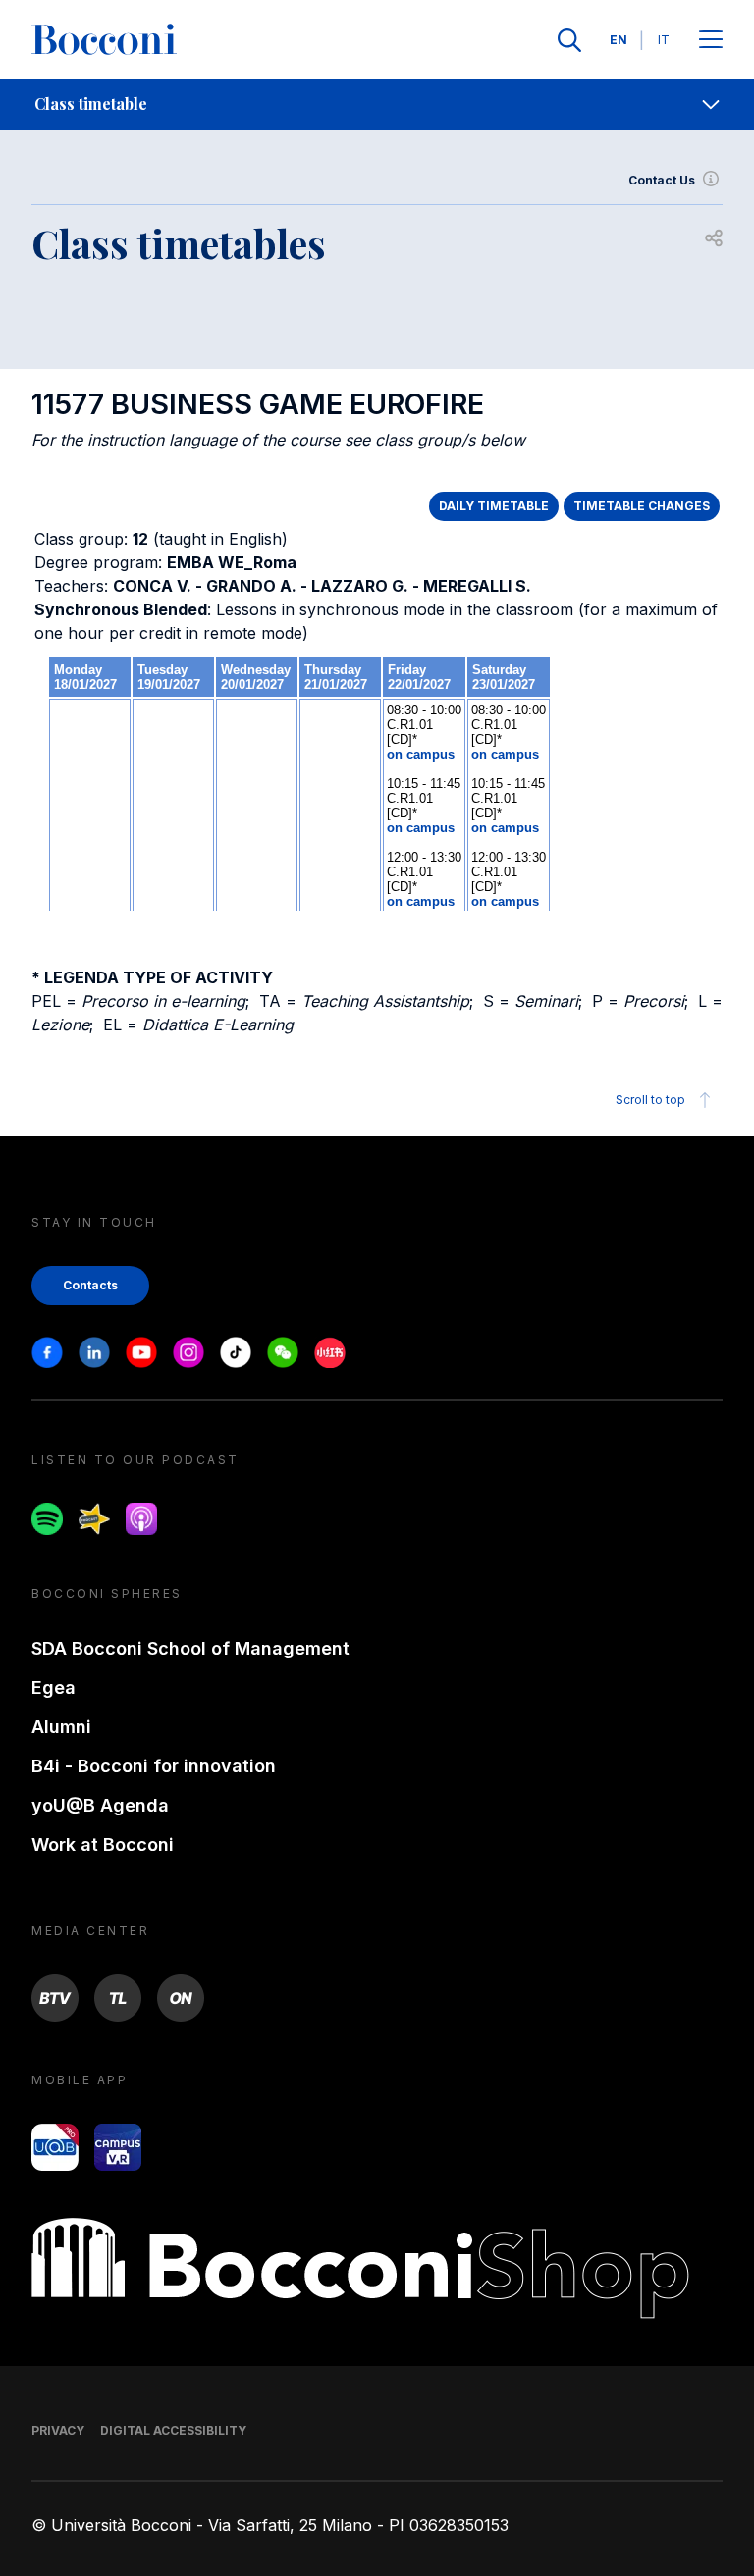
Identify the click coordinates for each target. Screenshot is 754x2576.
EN (619, 40)
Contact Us (662, 180)
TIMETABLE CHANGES (642, 506)
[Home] (104, 40)
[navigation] (377, 104)
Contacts (90, 1285)
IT (664, 40)
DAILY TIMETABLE (494, 506)
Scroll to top (650, 1100)
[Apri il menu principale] (711, 41)
